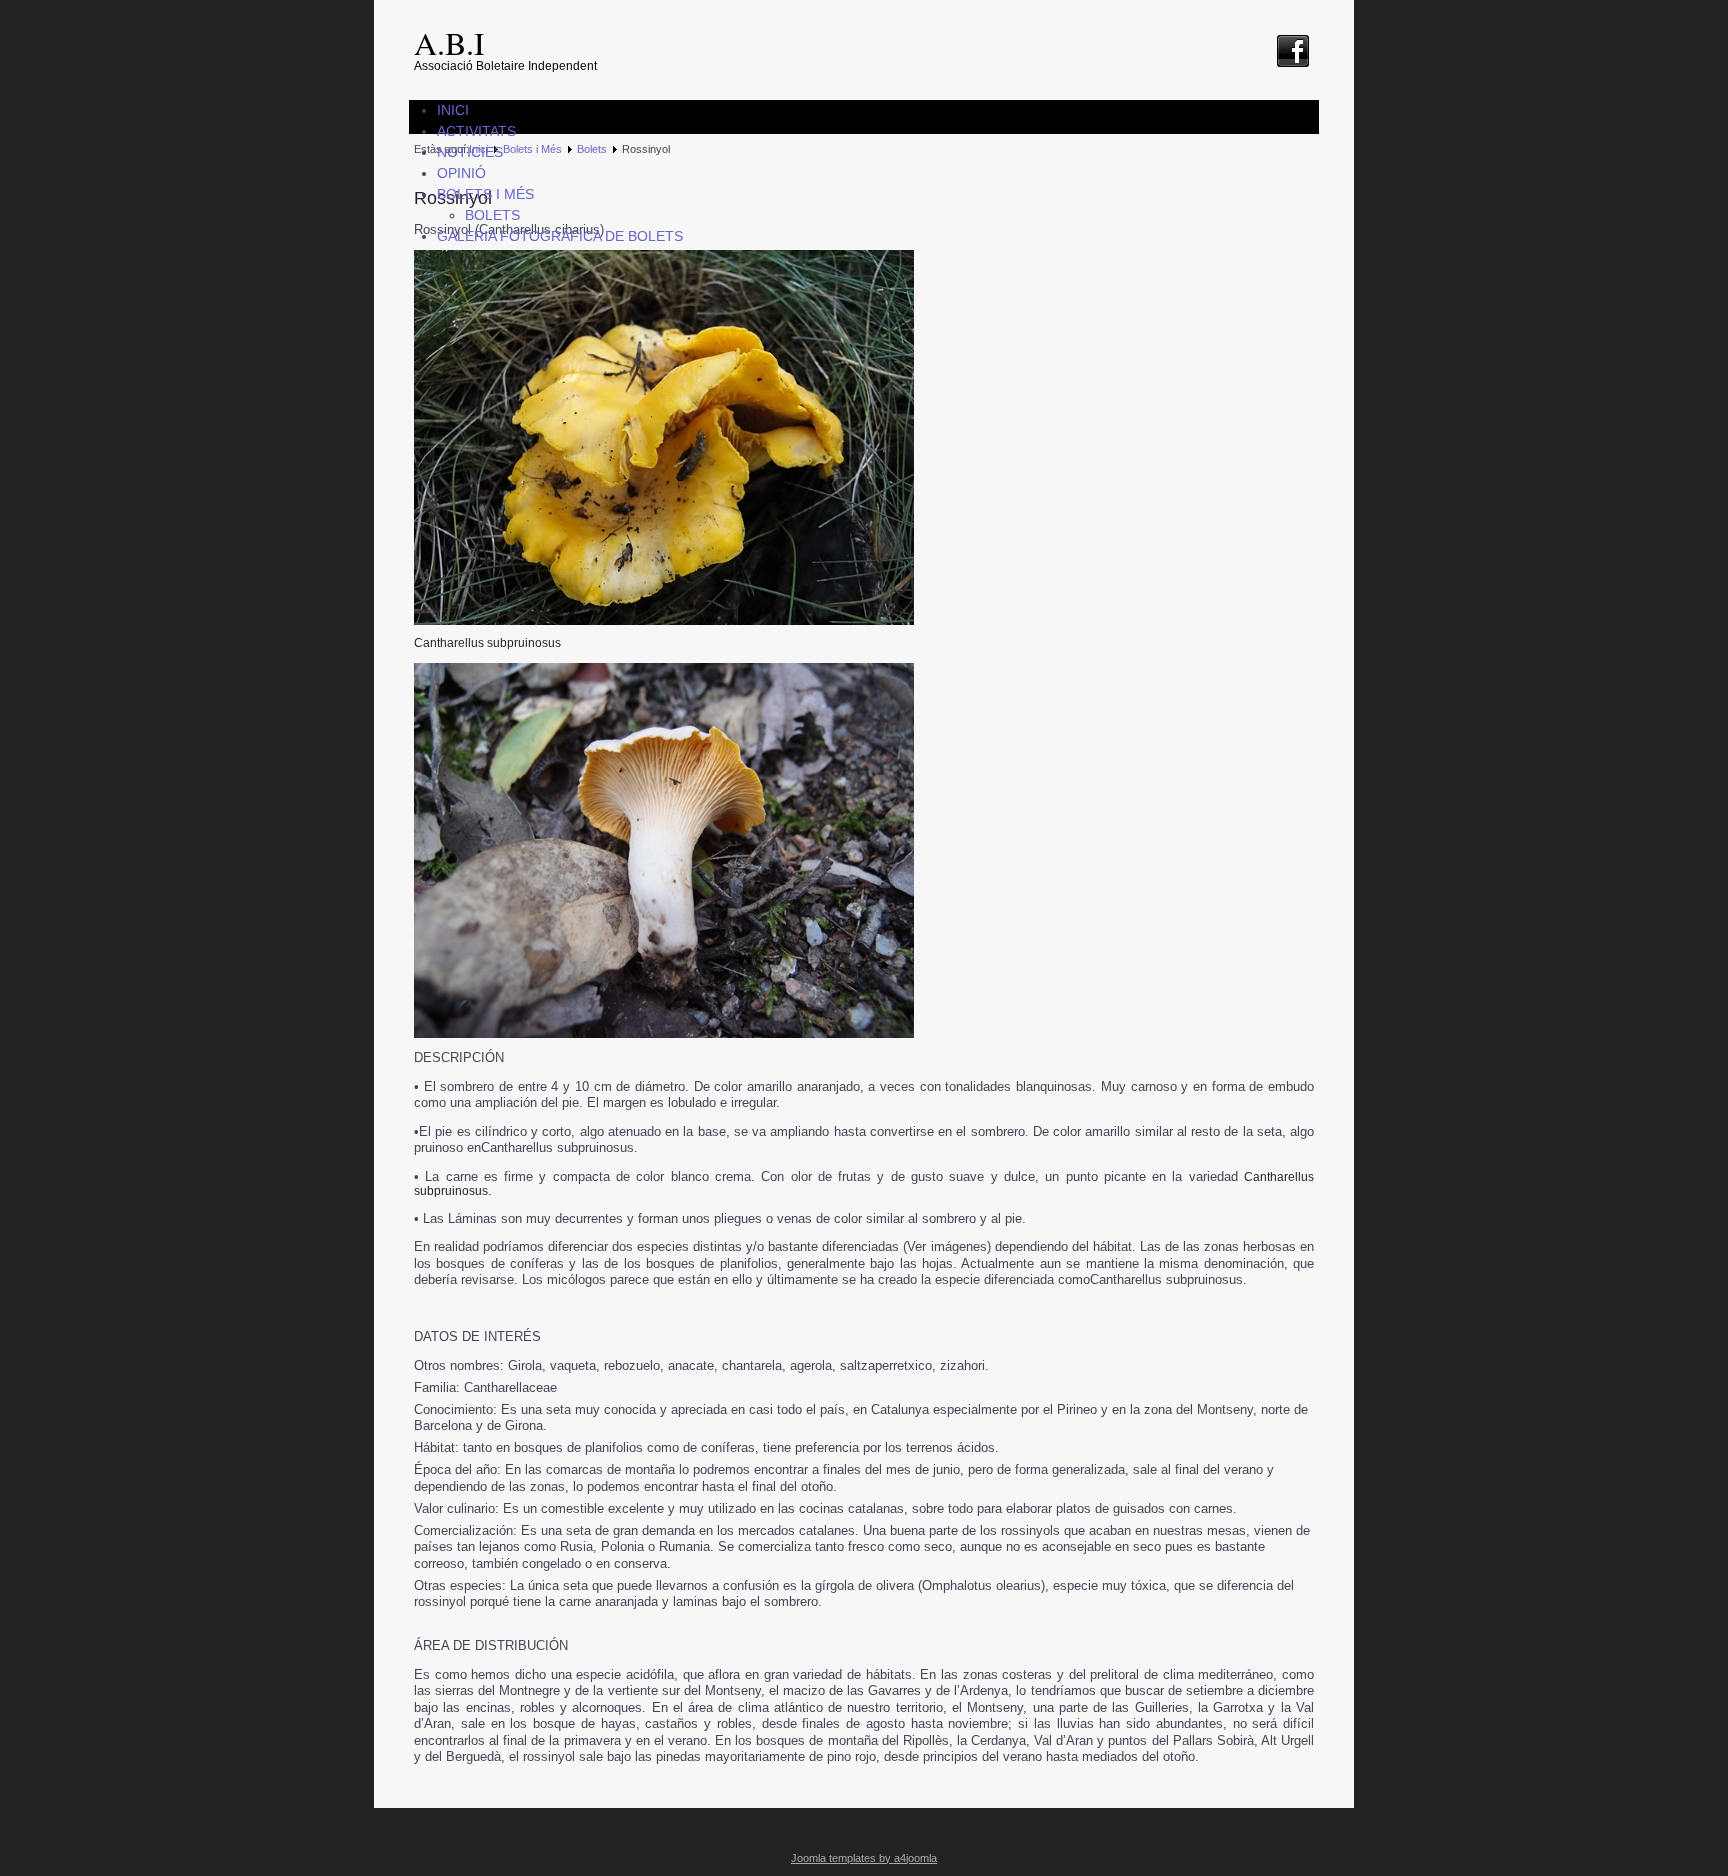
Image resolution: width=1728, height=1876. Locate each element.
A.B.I (449, 42)
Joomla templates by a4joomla (864, 1858)
